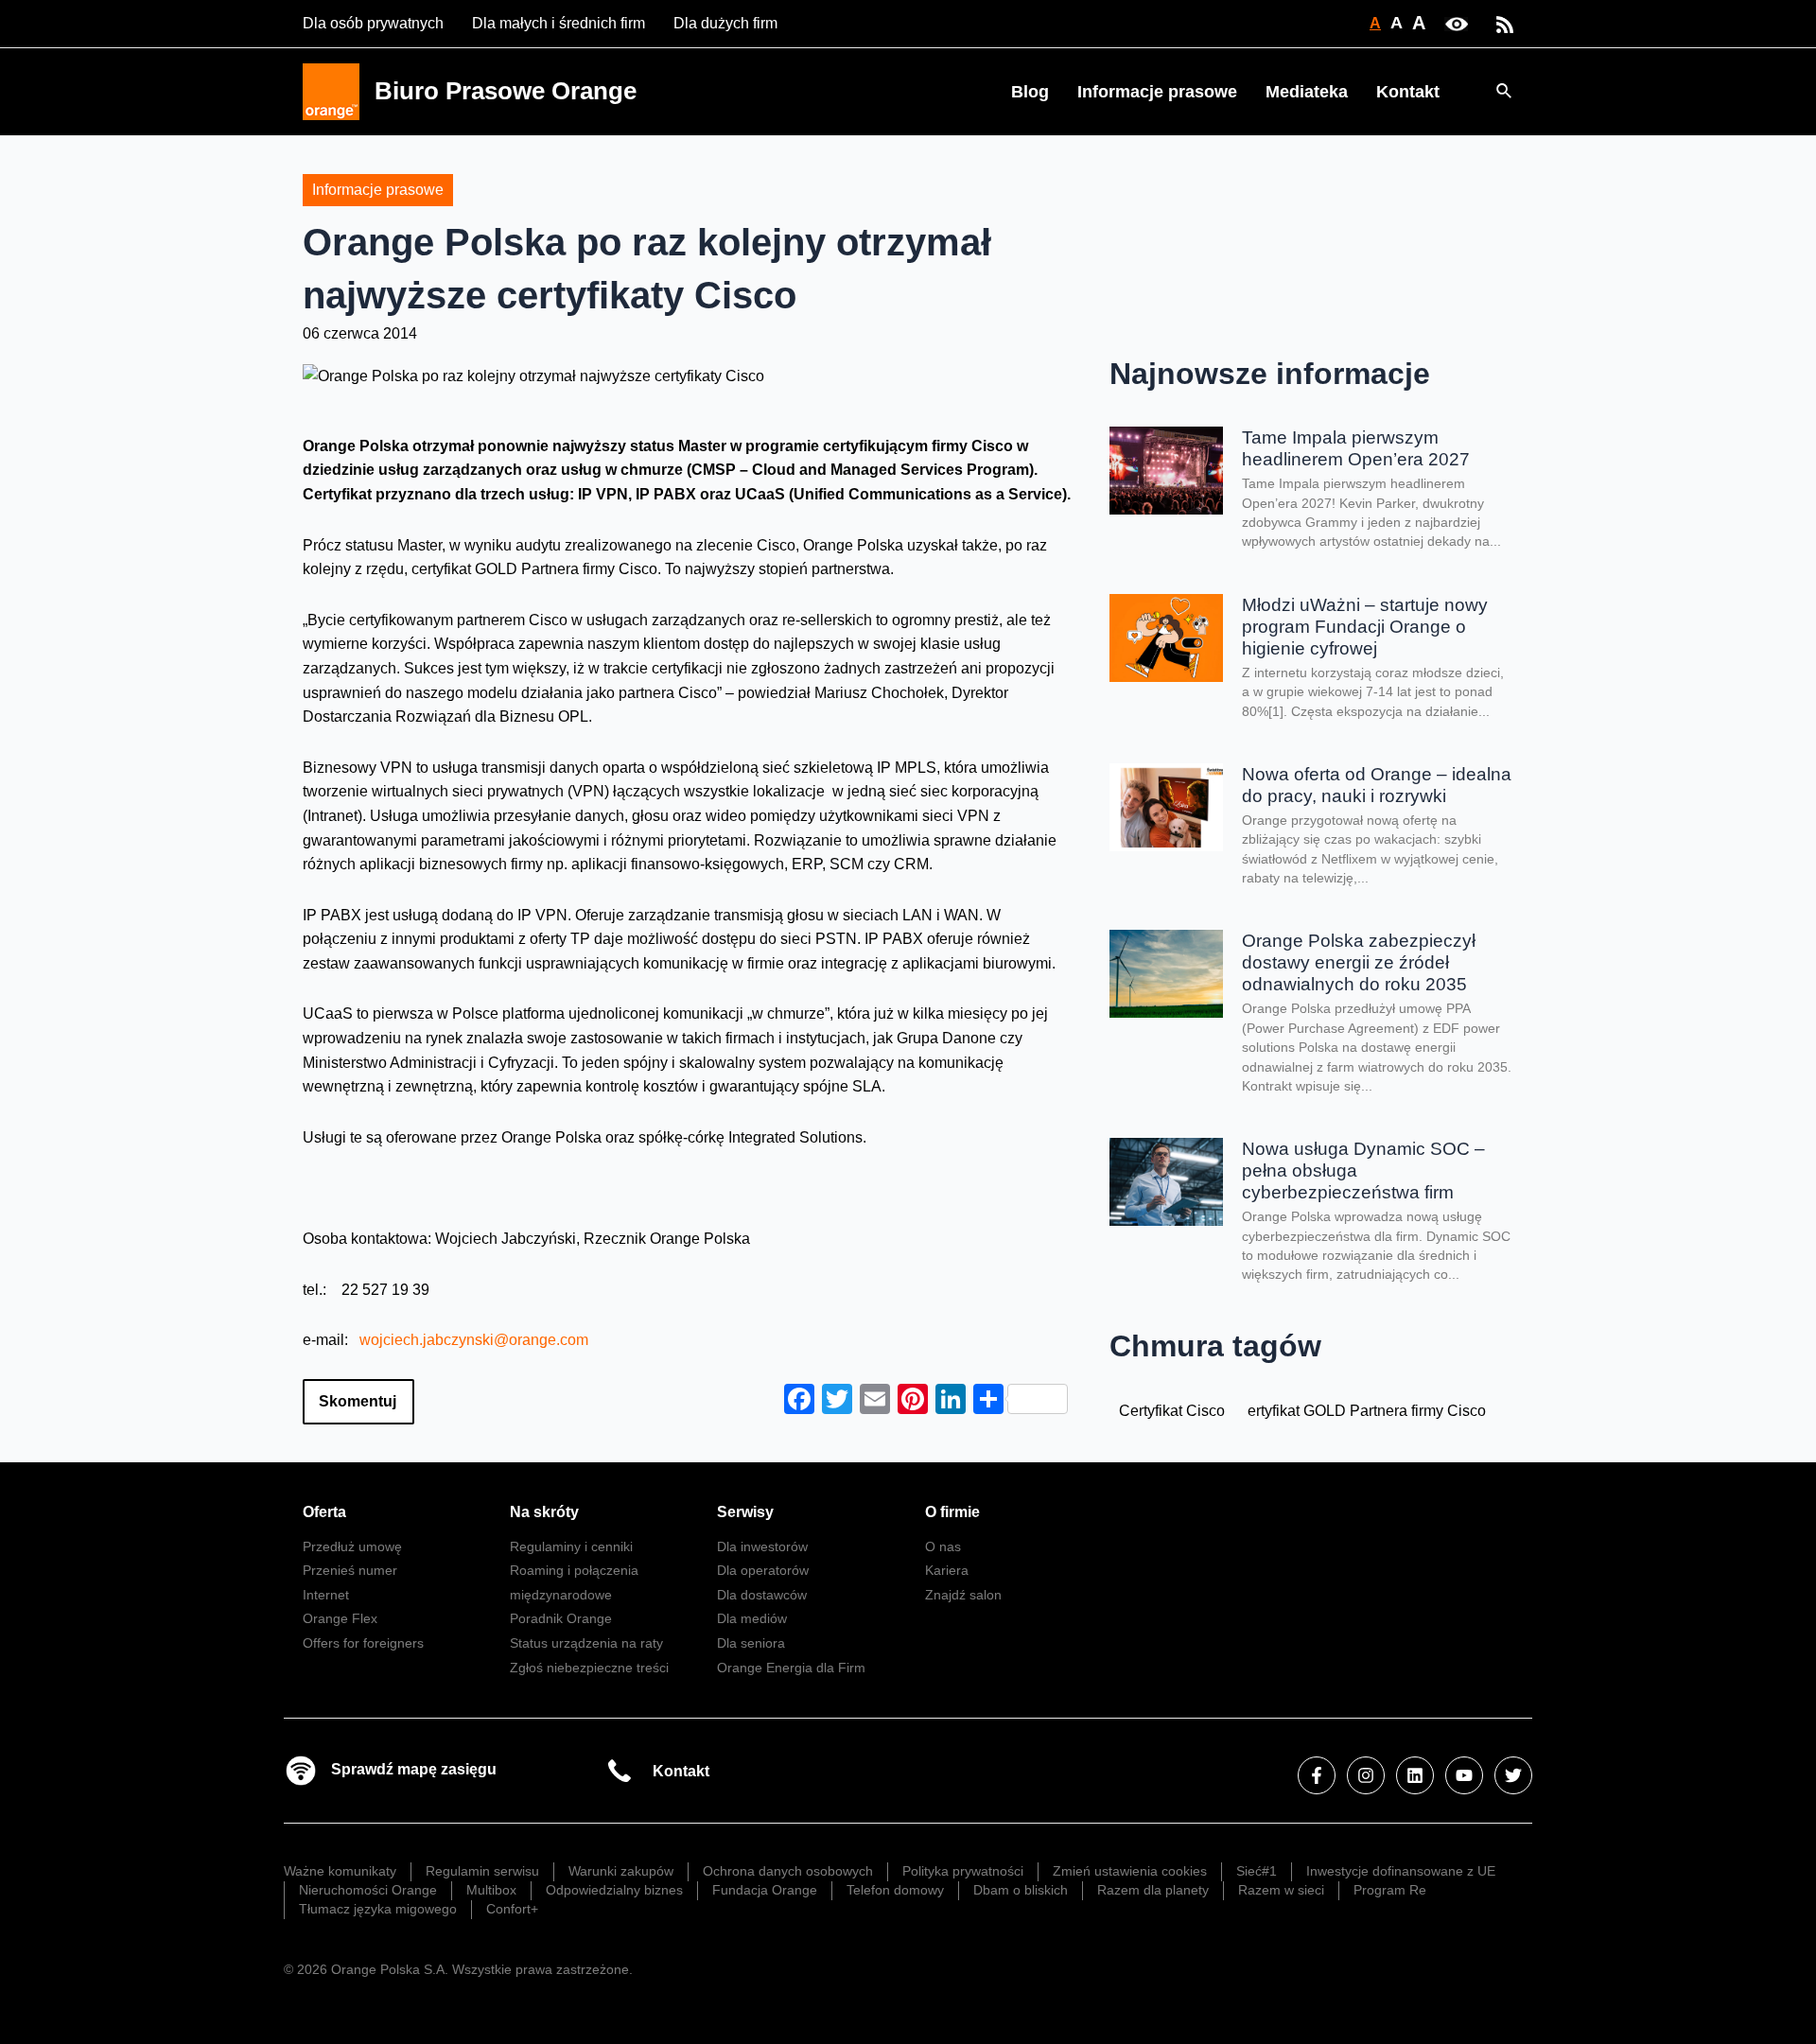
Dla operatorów (763, 1570)
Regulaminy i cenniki (571, 1546)
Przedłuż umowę (352, 1546)
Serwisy (745, 1512)
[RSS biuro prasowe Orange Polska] (1505, 23)
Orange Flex (340, 1618)
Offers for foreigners (363, 1643)
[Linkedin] (1415, 1775)
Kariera (947, 1570)
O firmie (952, 1512)
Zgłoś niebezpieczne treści (589, 1668)
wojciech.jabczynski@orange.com (474, 1340)
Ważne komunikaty (340, 1871)
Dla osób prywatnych (373, 23)
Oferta (324, 1512)
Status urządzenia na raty (586, 1643)
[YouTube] (1464, 1775)
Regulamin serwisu (482, 1871)
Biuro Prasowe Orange (506, 91)
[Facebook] (1317, 1775)
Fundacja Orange (765, 1890)
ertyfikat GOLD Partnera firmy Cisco (1367, 1411)
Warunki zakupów (621, 1871)
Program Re (1390, 1890)
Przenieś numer (350, 1570)
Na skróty (544, 1512)
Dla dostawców (762, 1595)
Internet (326, 1595)
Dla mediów (752, 1618)
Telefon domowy (895, 1890)
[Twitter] (1513, 1775)
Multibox (491, 1890)
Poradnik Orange (561, 1618)
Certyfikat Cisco (1172, 1411)
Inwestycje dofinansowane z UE (1401, 1871)
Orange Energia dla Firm (791, 1668)
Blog (1030, 92)
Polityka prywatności (963, 1871)
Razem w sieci (1281, 1890)
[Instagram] (1366, 1775)
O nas (943, 1546)
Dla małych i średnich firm (559, 23)
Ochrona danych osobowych (788, 1871)
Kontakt (1408, 92)
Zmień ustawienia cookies (1130, 1871)
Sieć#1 (1257, 1871)
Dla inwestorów (762, 1546)
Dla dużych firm (725, 23)
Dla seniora (751, 1643)
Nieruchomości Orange (368, 1890)
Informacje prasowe (1157, 92)
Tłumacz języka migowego (378, 1909)
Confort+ (512, 1909)
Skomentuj (358, 1401)
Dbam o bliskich (1021, 1890)
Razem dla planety (1153, 1890)
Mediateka (1307, 92)
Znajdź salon (963, 1595)
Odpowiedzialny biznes (614, 1890)
